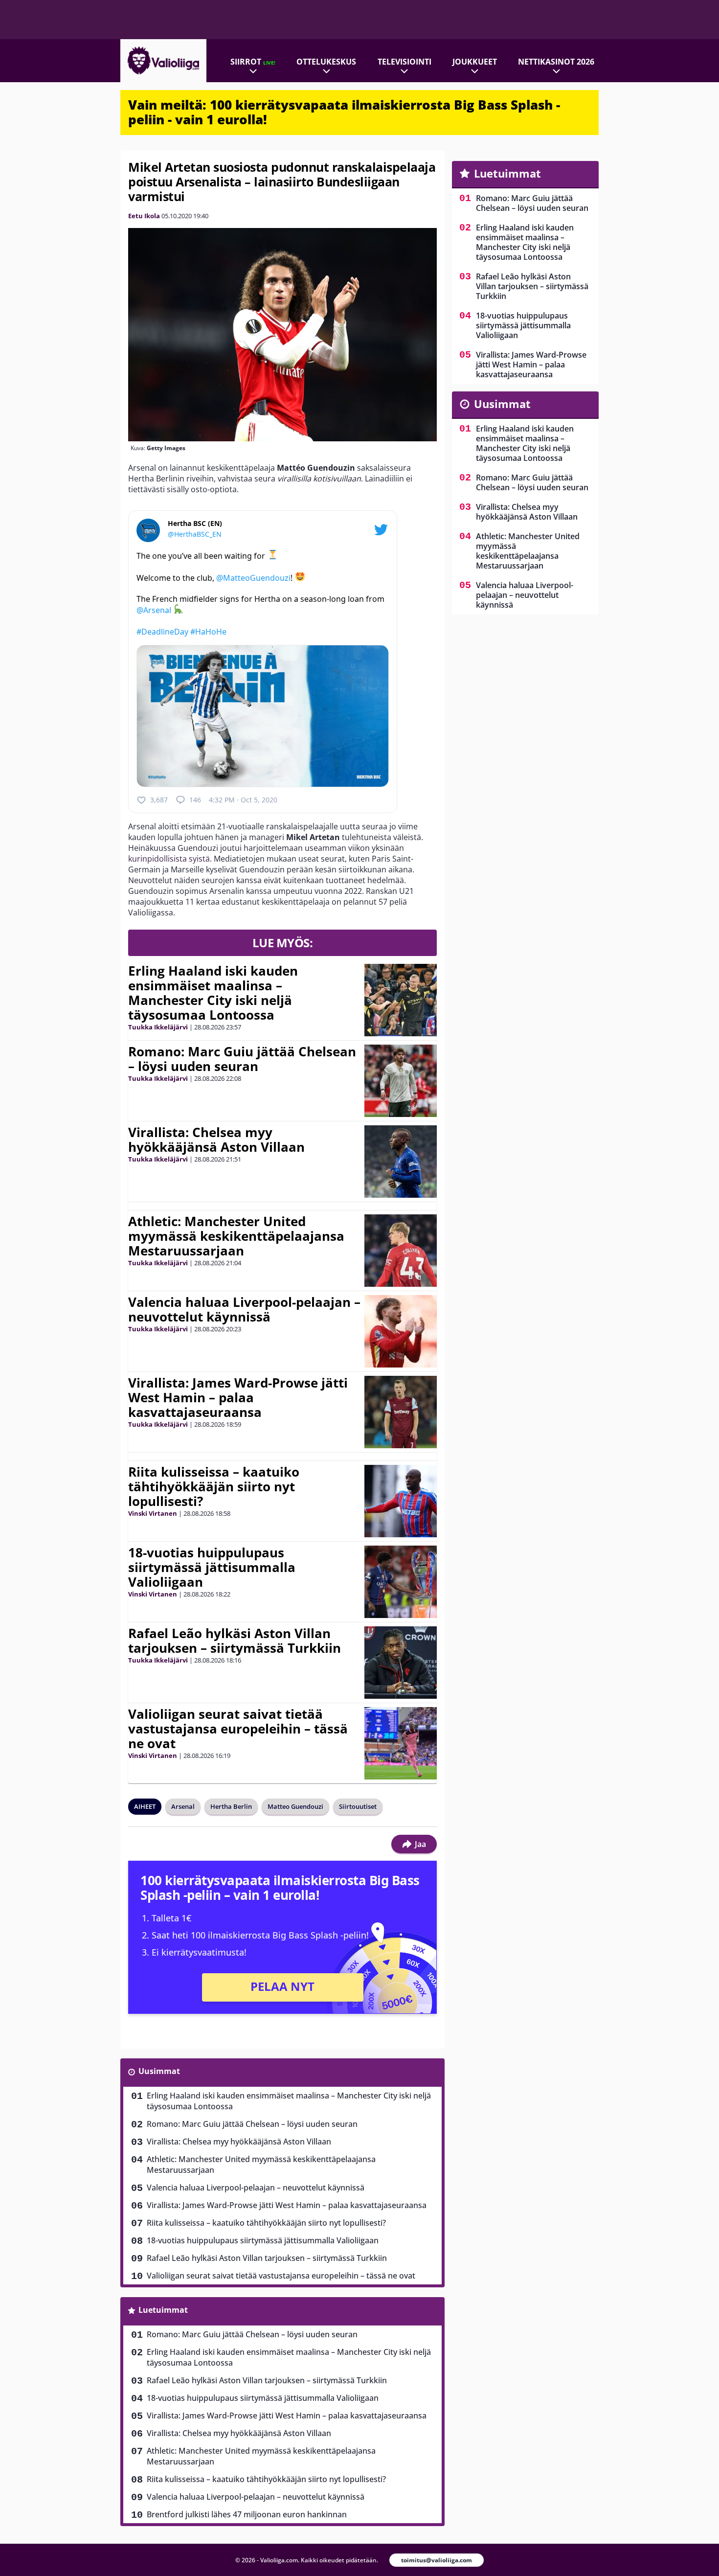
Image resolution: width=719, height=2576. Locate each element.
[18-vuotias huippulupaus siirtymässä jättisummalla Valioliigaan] (401, 1582)
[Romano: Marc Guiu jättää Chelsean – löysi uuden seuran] (401, 1081)
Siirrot (253, 62)
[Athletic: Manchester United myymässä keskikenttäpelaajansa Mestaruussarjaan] (401, 1251)
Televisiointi (404, 62)
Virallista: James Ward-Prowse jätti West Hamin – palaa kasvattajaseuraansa (238, 1397)
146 (195, 800)
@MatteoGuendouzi (253, 577)
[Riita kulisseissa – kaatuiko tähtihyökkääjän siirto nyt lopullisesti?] (401, 1501)
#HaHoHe (208, 632)
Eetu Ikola (144, 216)
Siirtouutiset (358, 1806)
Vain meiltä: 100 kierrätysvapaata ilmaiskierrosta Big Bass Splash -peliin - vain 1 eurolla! (344, 112)
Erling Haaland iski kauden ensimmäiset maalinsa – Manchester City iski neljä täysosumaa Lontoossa (213, 993)
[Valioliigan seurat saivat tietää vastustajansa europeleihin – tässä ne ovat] (401, 1743)
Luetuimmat (163, 2310)
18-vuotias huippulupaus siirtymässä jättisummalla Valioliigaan (212, 1567)
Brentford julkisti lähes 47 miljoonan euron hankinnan (247, 2514)
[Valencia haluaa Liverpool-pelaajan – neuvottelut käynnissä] (400, 1331)
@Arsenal (154, 610)
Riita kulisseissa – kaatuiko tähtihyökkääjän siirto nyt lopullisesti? (214, 1486)
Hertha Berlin (231, 1806)
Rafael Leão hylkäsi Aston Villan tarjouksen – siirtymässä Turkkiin (235, 1641)
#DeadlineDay (162, 632)
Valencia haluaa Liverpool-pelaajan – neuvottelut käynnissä (244, 1309)
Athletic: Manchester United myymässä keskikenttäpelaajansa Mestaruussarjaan (236, 1236)
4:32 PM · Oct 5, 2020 (243, 800)
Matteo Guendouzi (295, 1806)
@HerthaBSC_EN (195, 534)
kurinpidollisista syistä (169, 859)
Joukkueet (475, 62)
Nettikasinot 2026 (556, 62)
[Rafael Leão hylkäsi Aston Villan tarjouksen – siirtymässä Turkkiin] (401, 1663)
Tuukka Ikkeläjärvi (158, 1027)
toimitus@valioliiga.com (437, 2560)
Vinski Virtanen (153, 1513)
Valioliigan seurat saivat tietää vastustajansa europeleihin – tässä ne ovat (238, 1729)
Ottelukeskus (326, 62)
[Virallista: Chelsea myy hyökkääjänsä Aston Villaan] (401, 1162)
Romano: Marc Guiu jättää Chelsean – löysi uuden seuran (242, 1059)
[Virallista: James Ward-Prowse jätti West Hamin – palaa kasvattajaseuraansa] (401, 1412)
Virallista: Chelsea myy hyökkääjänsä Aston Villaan (216, 1140)
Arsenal (183, 1806)
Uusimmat (159, 2071)
